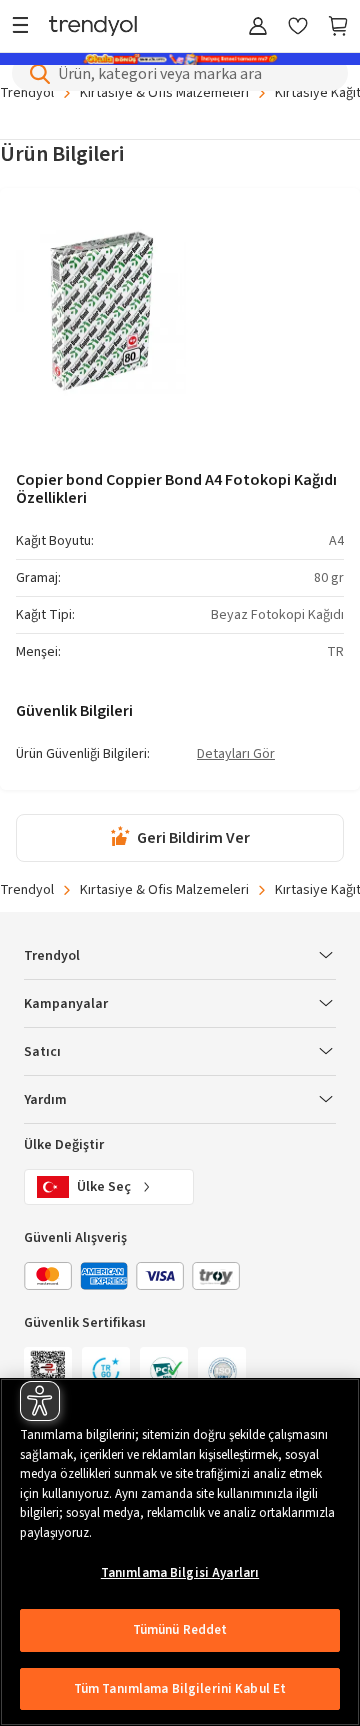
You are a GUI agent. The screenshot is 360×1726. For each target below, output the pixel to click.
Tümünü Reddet (180, 1630)
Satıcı (42, 1052)
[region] (180, 1552)
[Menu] (25, 27)
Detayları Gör (236, 755)
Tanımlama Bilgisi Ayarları (180, 1573)
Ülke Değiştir (64, 1145)
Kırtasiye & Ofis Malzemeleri (164, 890)
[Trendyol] (93, 27)
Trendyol (27, 890)
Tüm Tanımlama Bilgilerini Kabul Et (180, 1689)
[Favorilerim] (298, 27)
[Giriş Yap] (258, 27)
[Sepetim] (338, 27)
